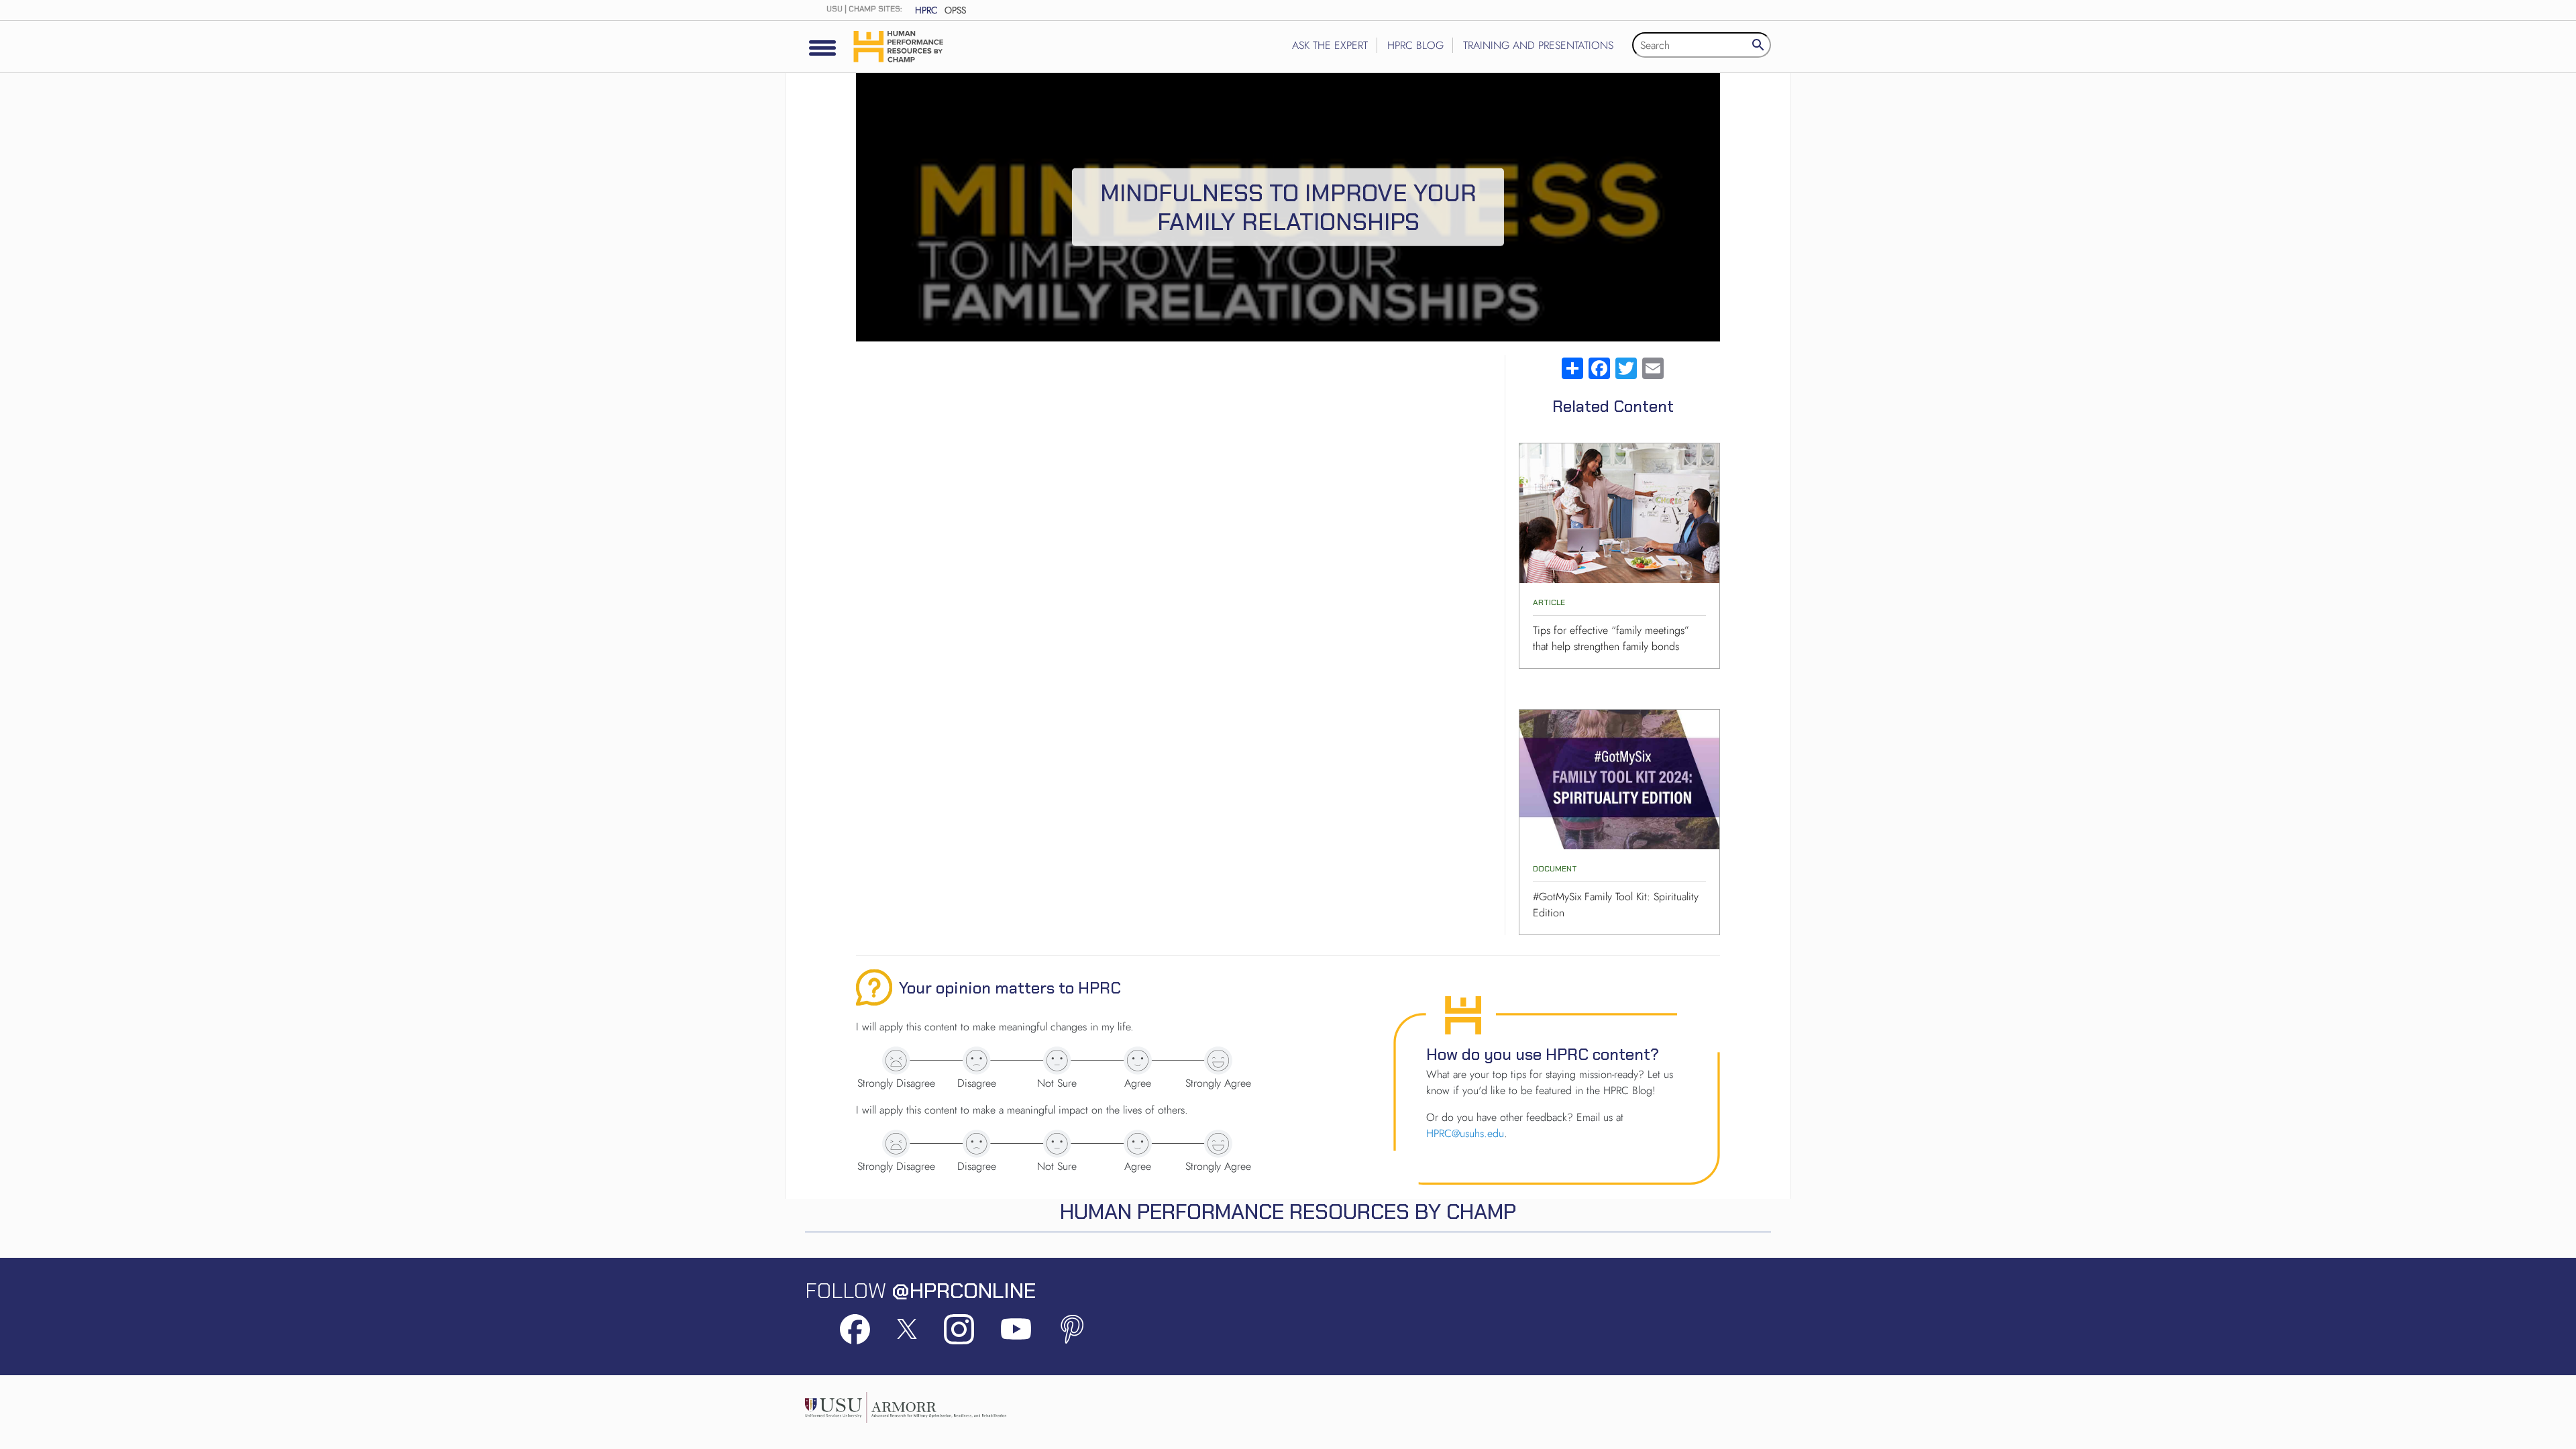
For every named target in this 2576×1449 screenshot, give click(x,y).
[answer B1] (896, 1144)
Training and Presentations (1538, 45)
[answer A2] (977, 1061)
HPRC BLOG (1415, 45)
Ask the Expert (1330, 45)
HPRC (926, 10)
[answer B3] (1057, 1144)
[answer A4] (1138, 1061)
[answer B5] (1218, 1144)
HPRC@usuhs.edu (1465, 1133)
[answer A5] (1218, 1061)
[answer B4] (1138, 1144)
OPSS (955, 10)
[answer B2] (977, 1144)
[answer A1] (896, 1061)
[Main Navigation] (822, 48)
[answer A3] (1057, 1061)
